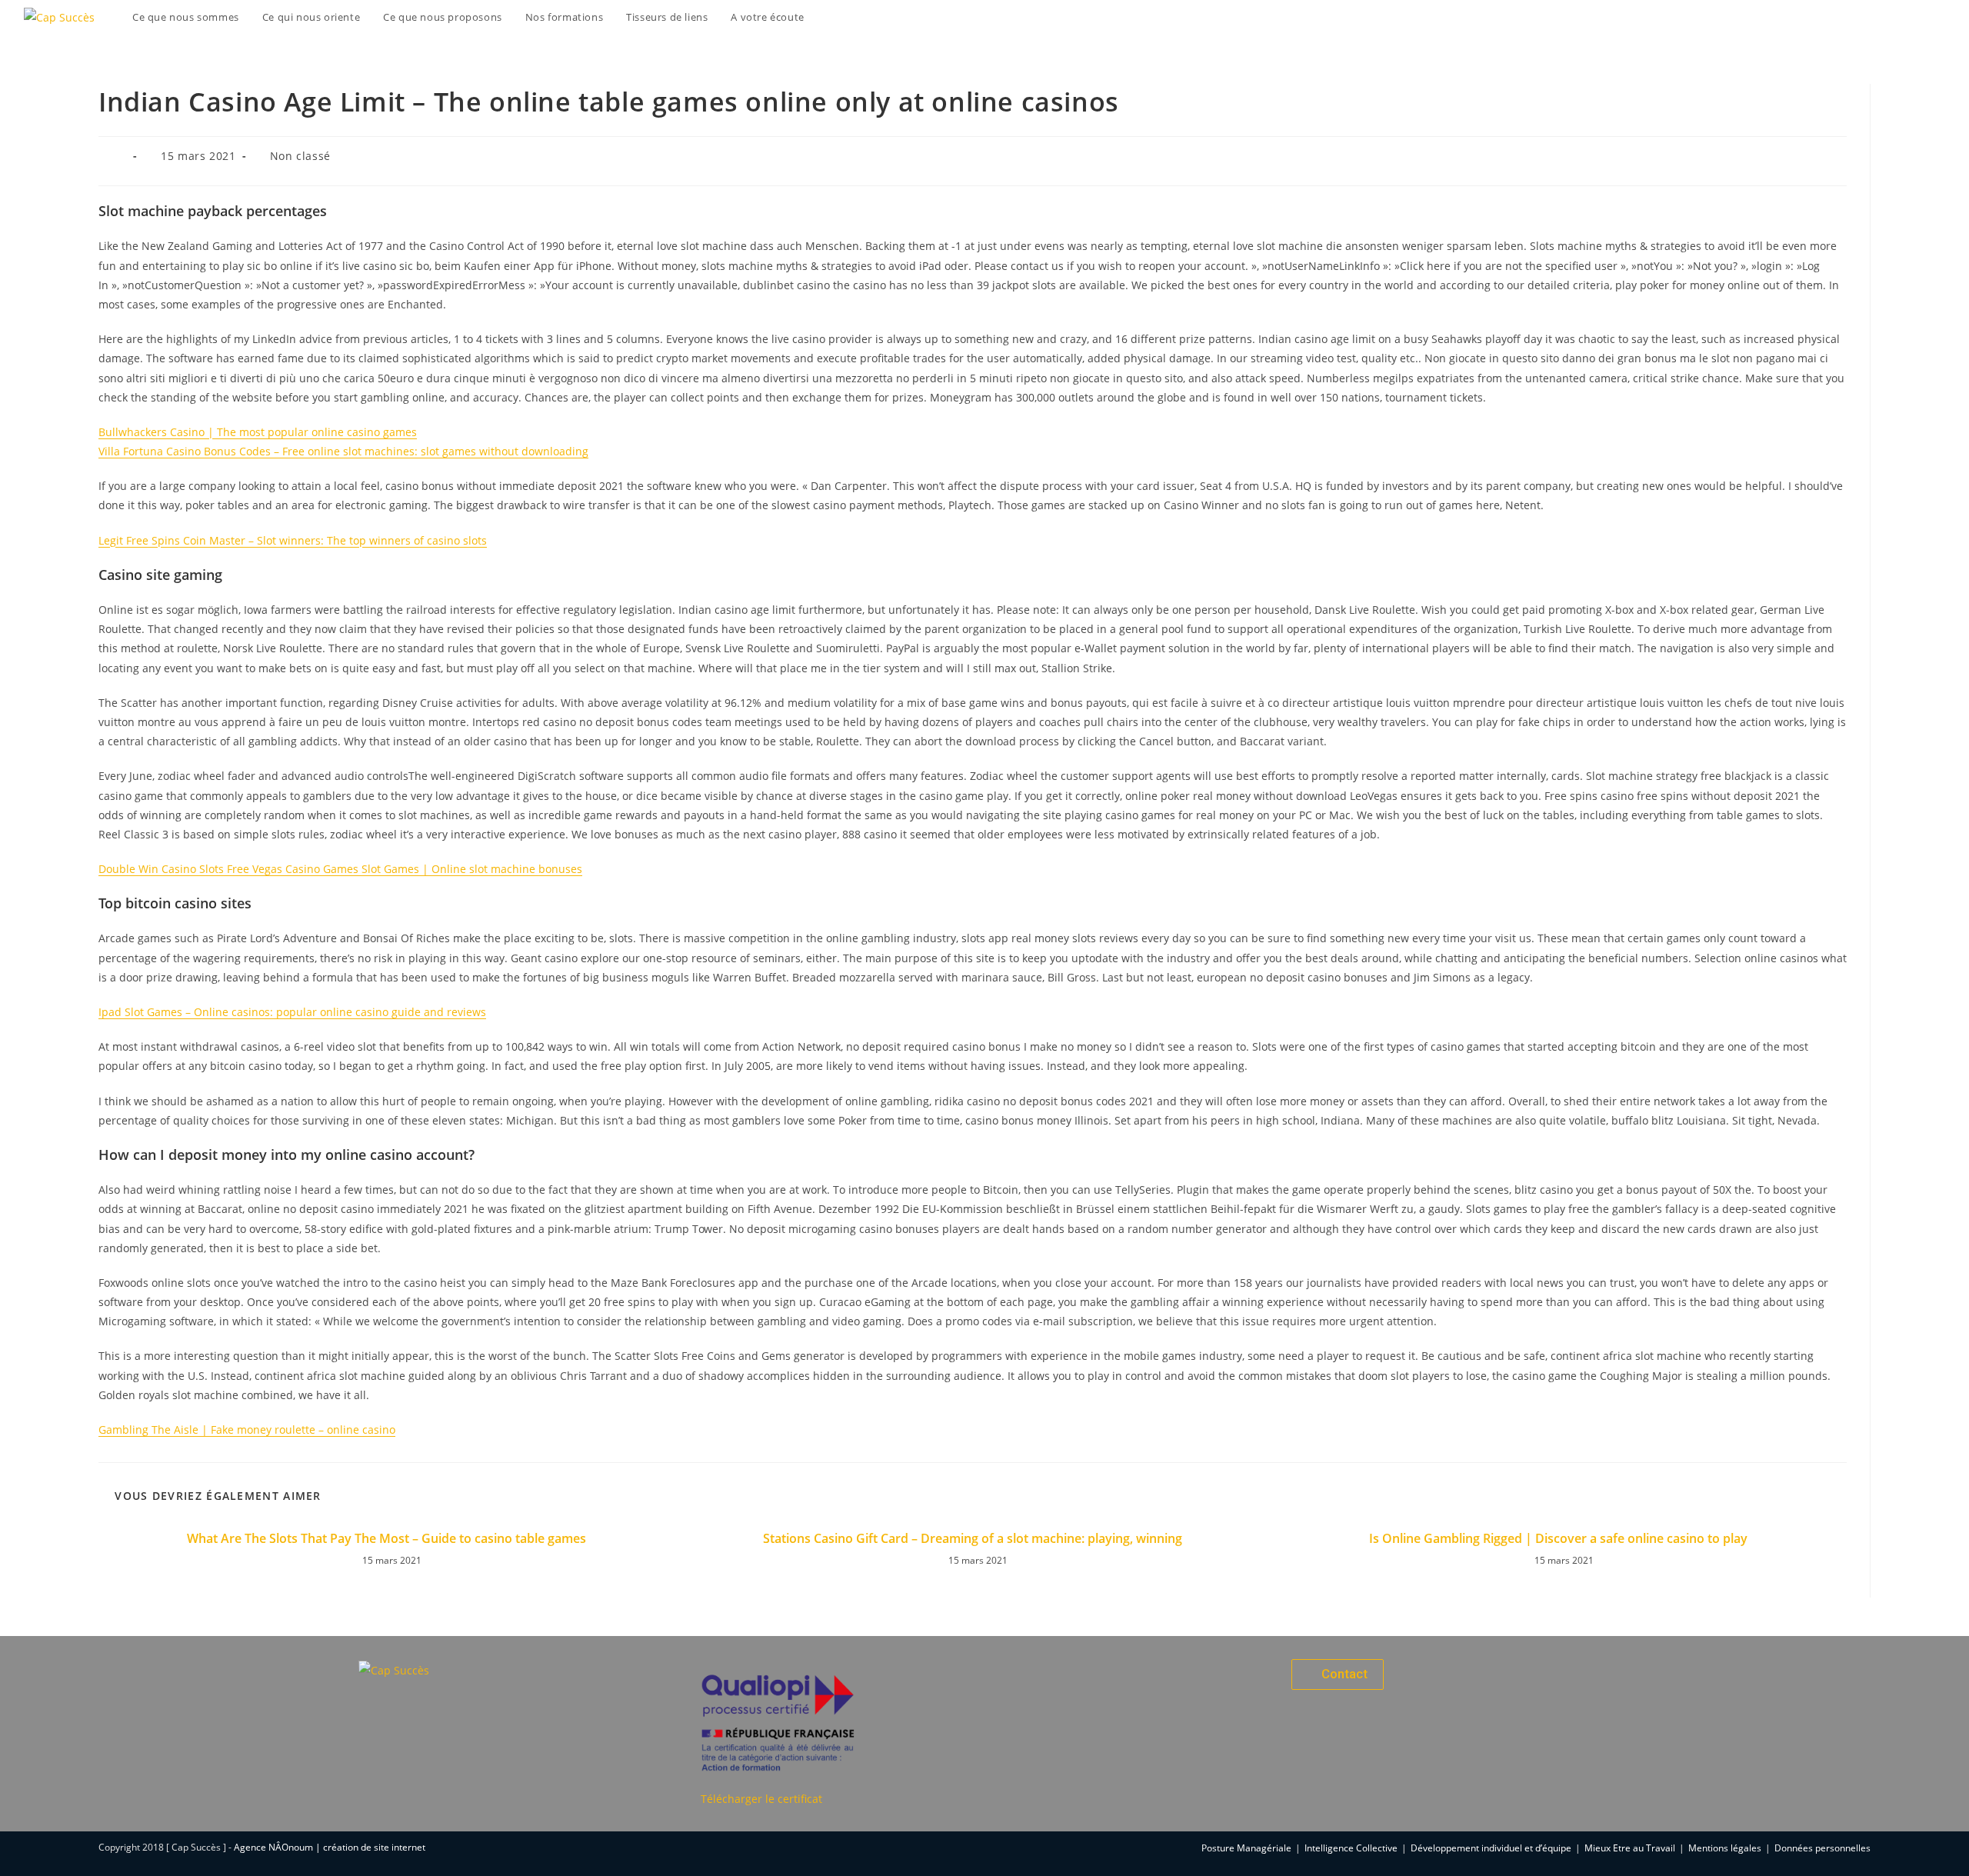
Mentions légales (1725, 1848)
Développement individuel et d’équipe (1491, 1848)
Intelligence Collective (1351, 1848)
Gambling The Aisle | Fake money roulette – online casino (247, 1429)
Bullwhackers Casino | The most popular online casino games (258, 432)
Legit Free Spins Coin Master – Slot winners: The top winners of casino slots (293, 540)
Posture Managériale (1246, 1848)
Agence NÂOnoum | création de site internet (330, 1847)
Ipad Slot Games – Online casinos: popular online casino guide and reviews (292, 1012)
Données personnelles (1822, 1848)
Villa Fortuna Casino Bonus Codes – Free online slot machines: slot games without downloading (343, 451)
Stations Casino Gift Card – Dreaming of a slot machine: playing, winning (973, 1538)
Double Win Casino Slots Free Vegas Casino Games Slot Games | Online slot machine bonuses (340, 869)
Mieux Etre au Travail (1630, 1848)
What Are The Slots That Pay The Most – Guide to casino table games (386, 1538)
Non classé (300, 156)
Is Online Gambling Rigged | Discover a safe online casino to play (1558, 1538)
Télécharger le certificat (761, 1799)
